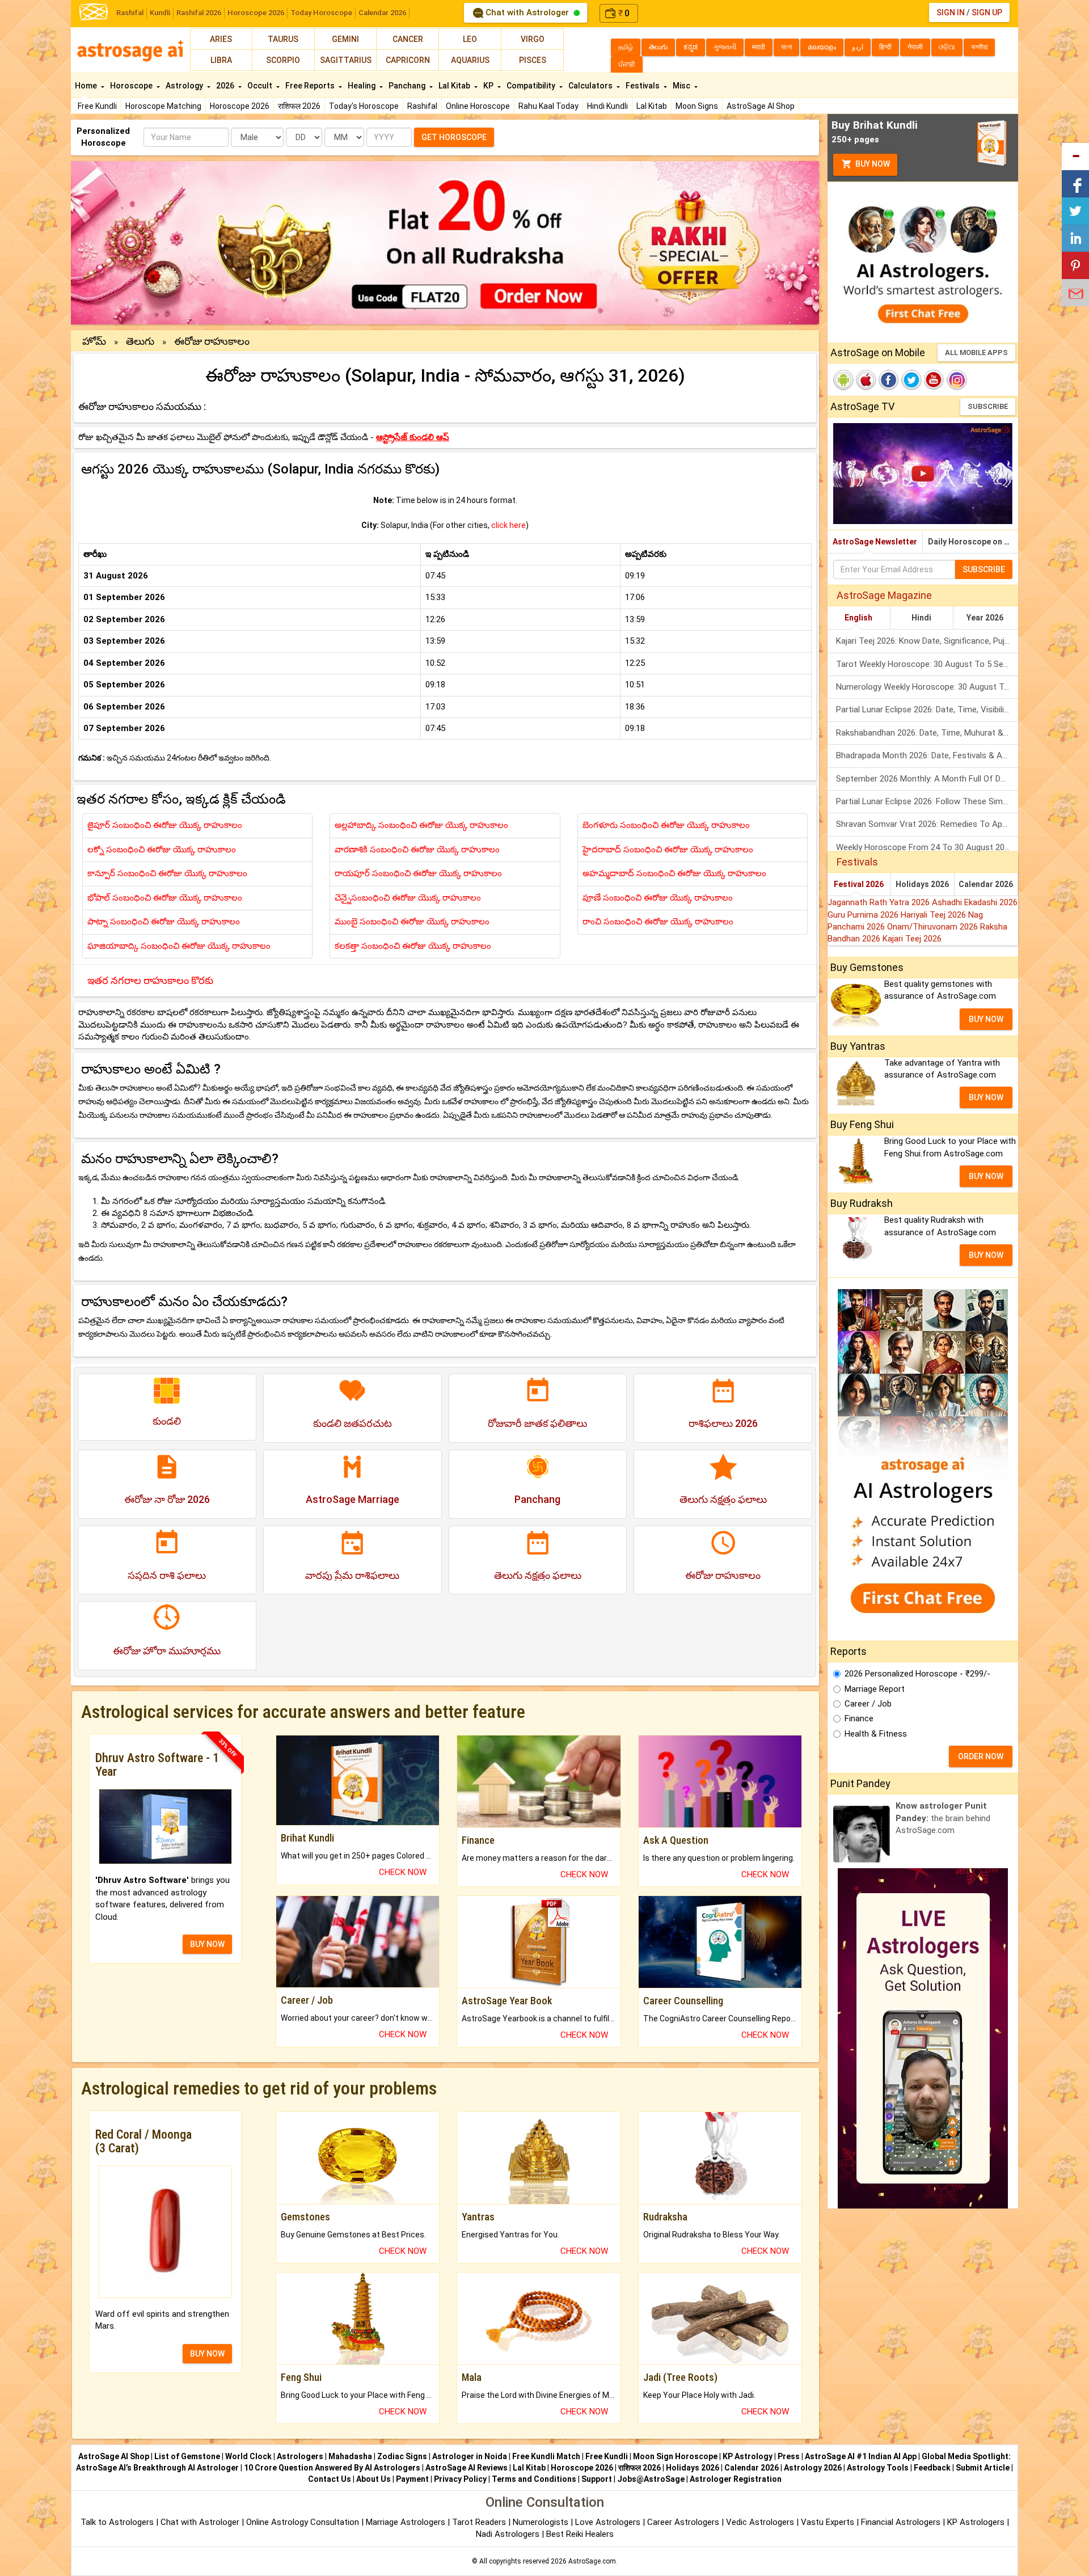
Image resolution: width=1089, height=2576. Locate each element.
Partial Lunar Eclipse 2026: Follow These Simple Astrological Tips (927, 801)
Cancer (408, 39)
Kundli (160, 13)
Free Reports (311, 86)
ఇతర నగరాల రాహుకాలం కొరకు (150, 980)
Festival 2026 (859, 884)
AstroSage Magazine (884, 595)
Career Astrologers (683, 2522)
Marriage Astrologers (407, 2522)
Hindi (921, 618)
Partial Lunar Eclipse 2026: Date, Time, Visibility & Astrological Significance (927, 710)
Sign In (951, 12)
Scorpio (283, 60)
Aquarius (470, 60)
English (858, 618)
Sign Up (987, 12)
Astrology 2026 (813, 2468)
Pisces (533, 60)
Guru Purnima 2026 (864, 915)
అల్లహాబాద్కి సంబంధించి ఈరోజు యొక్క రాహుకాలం (421, 825)
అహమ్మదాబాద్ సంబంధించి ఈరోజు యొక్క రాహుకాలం (674, 873)
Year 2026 (985, 618)
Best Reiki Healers (580, 2534)
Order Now (981, 1756)
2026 (226, 86)
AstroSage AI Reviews (467, 2468)
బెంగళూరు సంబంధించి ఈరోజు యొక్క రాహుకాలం (666, 825)
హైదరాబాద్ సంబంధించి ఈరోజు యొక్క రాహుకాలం (668, 850)
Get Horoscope (454, 137)
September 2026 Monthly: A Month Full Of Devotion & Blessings (927, 779)
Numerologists (542, 2522)
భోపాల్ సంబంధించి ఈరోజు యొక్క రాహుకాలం (165, 898)
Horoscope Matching (163, 106)
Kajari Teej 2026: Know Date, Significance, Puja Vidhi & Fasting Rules (927, 641)
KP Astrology (748, 2456)
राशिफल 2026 (299, 106)
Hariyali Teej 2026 (934, 915)
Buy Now (872, 164)
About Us (373, 2479)
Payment (412, 2479)
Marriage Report (875, 1689)
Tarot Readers (480, 2522)
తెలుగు (140, 341)
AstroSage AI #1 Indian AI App (861, 2456)
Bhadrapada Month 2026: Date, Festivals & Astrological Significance (927, 755)
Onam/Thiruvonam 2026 (934, 927)
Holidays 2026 (922, 884)
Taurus (283, 39)
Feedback (932, 2468)
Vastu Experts (828, 2522)
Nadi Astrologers (508, 2534)
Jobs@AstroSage (651, 2479)
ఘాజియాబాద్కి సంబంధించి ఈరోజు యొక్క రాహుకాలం (179, 946)
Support (597, 2479)
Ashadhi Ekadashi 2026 (975, 902)
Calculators (591, 86)
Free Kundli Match (546, 2456)
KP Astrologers (977, 2522)
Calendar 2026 (382, 13)
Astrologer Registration (736, 2479)
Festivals (643, 86)
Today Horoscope (321, 13)
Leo (470, 39)
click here (508, 525)
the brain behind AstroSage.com (943, 1818)
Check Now (403, 1872)
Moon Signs (697, 106)
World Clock (248, 2456)
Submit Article (983, 2468)
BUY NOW (207, 1944)
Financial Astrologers (901, 2522)
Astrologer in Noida (470, 2456)
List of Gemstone (187, 2456)
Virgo (533, 39)
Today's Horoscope (364, 106)
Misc (682, 86)
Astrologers (300, 2456)
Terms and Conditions (534, 2479)
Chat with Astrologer (527, 12)
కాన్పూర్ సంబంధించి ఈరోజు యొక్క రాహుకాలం (167, 873)
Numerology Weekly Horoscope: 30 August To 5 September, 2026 (927, 687)
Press (789, 2456)
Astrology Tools (878, 2468)
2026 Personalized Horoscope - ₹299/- (917, 1674)
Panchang (408, 86)
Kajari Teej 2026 (912, 939)
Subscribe (988, 406)
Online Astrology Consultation (304, 2522)
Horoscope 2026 (256, 13)
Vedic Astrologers (760, 2522)
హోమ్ (94, 341)
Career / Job (868, 1704)
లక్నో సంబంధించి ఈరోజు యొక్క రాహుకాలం (162, 850)
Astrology (185, 86)
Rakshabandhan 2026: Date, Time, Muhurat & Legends (927, 733)
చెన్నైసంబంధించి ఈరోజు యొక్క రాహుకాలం (408, 898)
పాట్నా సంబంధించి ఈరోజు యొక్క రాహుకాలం (164, 922)
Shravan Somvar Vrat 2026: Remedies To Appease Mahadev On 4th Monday (927, 824)
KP (489, 86)
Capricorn (408, 60)
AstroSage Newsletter (875, 542)
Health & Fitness (876, 1734)
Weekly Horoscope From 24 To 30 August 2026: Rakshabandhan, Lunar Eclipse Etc (927, 847)
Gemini (345, 39)
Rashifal (130, 13)
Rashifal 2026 (199, 13)
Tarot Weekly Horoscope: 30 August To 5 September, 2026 (927, 664)
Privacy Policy (460, 2479)
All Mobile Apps (976, 352)
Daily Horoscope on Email (973, 542)
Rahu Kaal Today (548, 106)
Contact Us (330, 2479)
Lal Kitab (652, 106)
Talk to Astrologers (117, 2522)
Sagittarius (346, 60)
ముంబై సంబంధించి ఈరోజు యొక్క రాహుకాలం (412, 922)
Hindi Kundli (607, 106)
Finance (859, 1718)
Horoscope (132, 86)
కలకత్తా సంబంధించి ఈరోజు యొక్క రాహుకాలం (413, 946)
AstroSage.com (592, 2561)
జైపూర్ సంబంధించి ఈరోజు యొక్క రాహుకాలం (165, 825)
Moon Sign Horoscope (675, 2456)
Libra (221, 60)
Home (87, 86)
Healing (362, 86)
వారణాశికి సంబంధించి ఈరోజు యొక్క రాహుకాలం (417, 850)
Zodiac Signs (402, 2456)
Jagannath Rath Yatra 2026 (880, 902)
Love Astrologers (608, 2522)
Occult (261, 86)
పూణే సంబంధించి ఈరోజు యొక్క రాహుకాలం (658, 898)
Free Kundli (97, 106)
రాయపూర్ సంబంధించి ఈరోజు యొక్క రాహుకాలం (418, 873)
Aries (221, 39)
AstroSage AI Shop (761, 106)
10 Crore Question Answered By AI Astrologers (332, 2468)
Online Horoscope (478, 106)
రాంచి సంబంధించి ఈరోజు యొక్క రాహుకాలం (658, 922)
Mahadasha (350, 2456)
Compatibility (532, 86)
